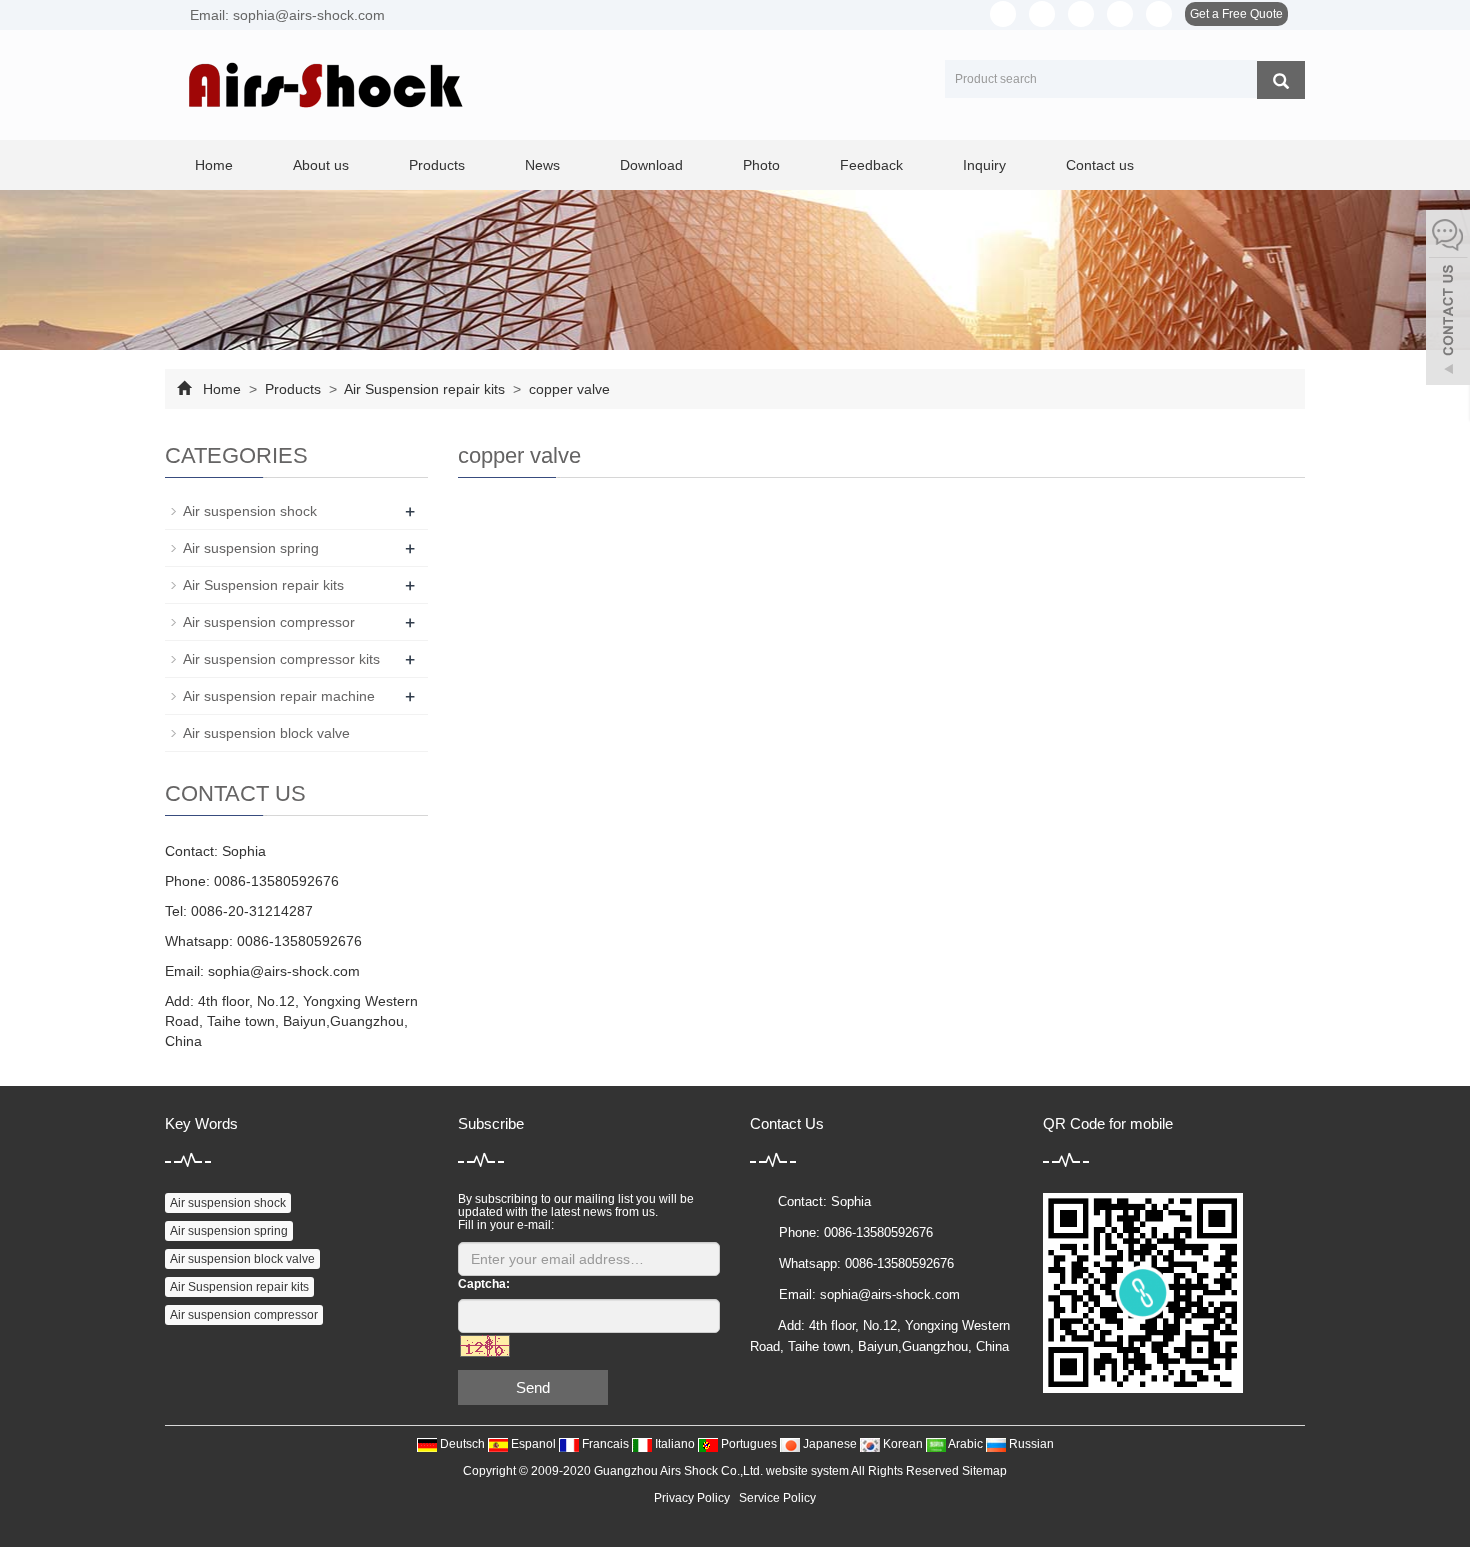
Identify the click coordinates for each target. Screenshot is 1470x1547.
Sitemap (984, 1471)
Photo (761, 165)
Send (533, 1387)
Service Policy (777, 1498)
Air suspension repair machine (279, 696)
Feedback (871, 165)
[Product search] (1281, 80)
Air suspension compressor (269, 622)
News (542, 165)
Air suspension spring (251, 548)
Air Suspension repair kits (425, 389)
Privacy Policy (692, 1498)
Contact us (1100, 165)
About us (321, 165)
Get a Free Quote (1236, 14)
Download (651, 165)
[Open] (1448, 300)
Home (214, 165)
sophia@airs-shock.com (284, 971)
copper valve (567, 389)
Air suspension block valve (266, 733)
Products (437, 165)
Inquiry (984, 165)
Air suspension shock (250, 511)
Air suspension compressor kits (281, 659)
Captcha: (484, 1284)
